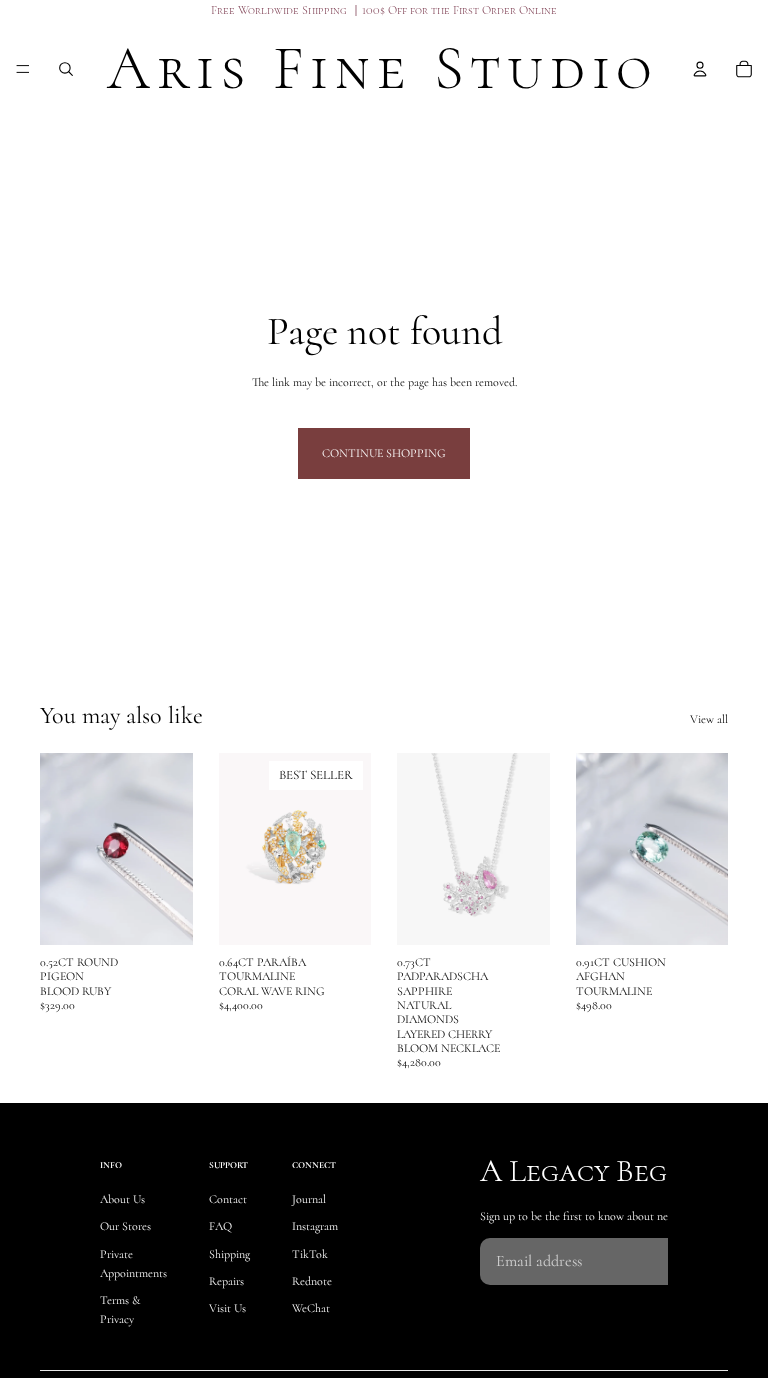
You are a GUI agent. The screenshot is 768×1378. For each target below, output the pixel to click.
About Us (122, 1200)
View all (709, 719)
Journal (309, 1200)
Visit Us (227, 1308)
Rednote (312, 1281)
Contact (228, 1200)
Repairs (226, 1281)
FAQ (220, 1227)
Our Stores (125, 1227)
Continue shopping (384, 453)
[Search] (66, 69)
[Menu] (23, 69)
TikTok (310, 1254)
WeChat (311, 1308)
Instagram (315, 1227)
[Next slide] (349, 849)
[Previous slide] (241, 849)
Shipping (229, 1254)
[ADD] (162, 914)
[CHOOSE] (340, 914)
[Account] (700, 69)
